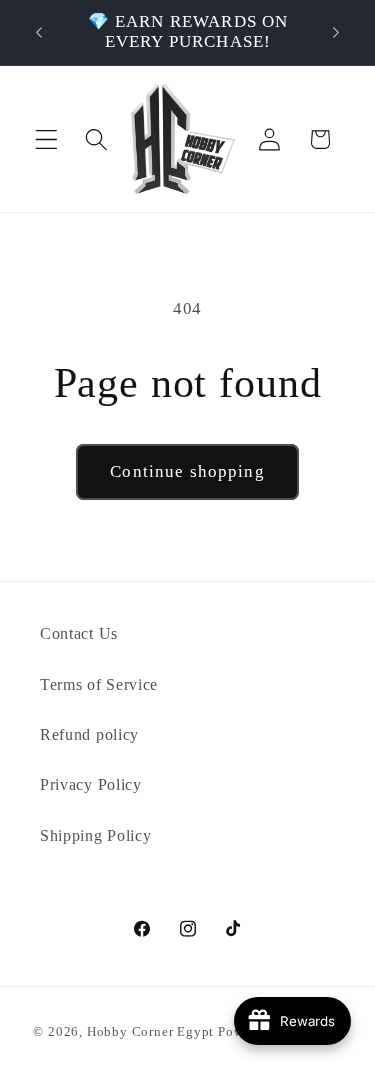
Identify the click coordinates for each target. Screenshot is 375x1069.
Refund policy (89, 734)
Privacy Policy (91, 784)
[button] (46, 139)
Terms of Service (99, 684)
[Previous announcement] (39, 32)
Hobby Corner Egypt (151, 1032)
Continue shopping (187, 471)
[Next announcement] (336, 32)
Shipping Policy (95, 835)
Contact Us (79, 633)
